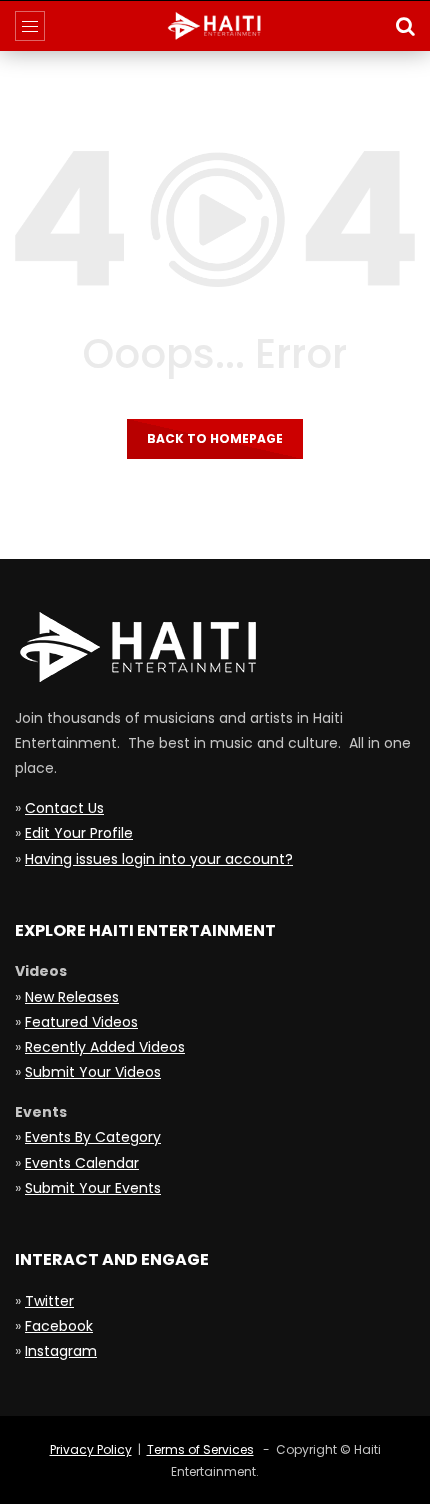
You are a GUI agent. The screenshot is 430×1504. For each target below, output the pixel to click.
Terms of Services (200, 1449)
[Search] (405, 26)
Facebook (59, 1326)
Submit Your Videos (93, 1072)
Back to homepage (215, 438)
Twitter (49, 1301)
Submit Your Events (93, 1188)
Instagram (61, 1351)
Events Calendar (82, 1163)
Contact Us (64, 808)
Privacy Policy (91, 1449)
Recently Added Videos (105, 1047)
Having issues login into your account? (159, 859)
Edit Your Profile (79, 833)
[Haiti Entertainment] (215, 26)
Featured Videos (81, 1022)
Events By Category (93, 1137)
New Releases (72, 997)
